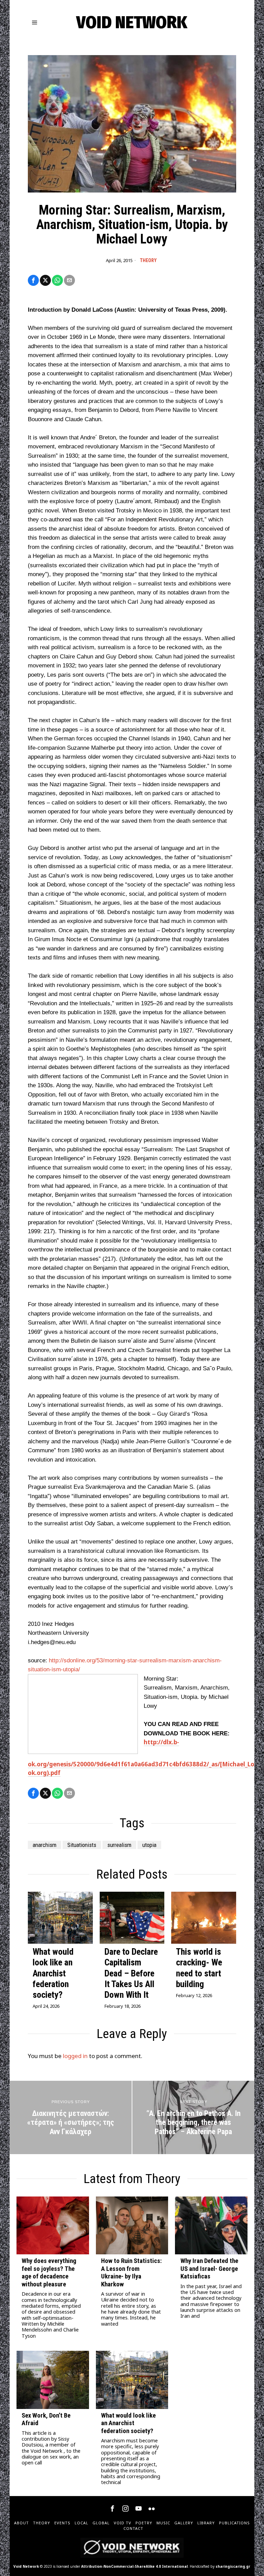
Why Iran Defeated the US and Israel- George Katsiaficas (209, 2269)
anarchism (45, 1845)
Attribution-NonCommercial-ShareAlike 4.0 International (134, 2566)
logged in (75, 2056)
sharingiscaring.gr (233, 2566)
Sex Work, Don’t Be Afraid (46, 2419)
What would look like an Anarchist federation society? (53, 1973)
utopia (149, 1845)
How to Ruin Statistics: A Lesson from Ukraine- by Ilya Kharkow (131, 2272)
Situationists (82, 1845)
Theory (148, 260)
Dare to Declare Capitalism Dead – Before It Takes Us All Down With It (131, 1973)
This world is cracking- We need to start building (199, 1968)
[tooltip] (33, 280)
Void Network (26, 2566)
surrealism (119, 1845)
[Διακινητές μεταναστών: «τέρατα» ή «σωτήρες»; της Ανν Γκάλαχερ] (71, 2117)
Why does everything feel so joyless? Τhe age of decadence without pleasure (49, 2272)
